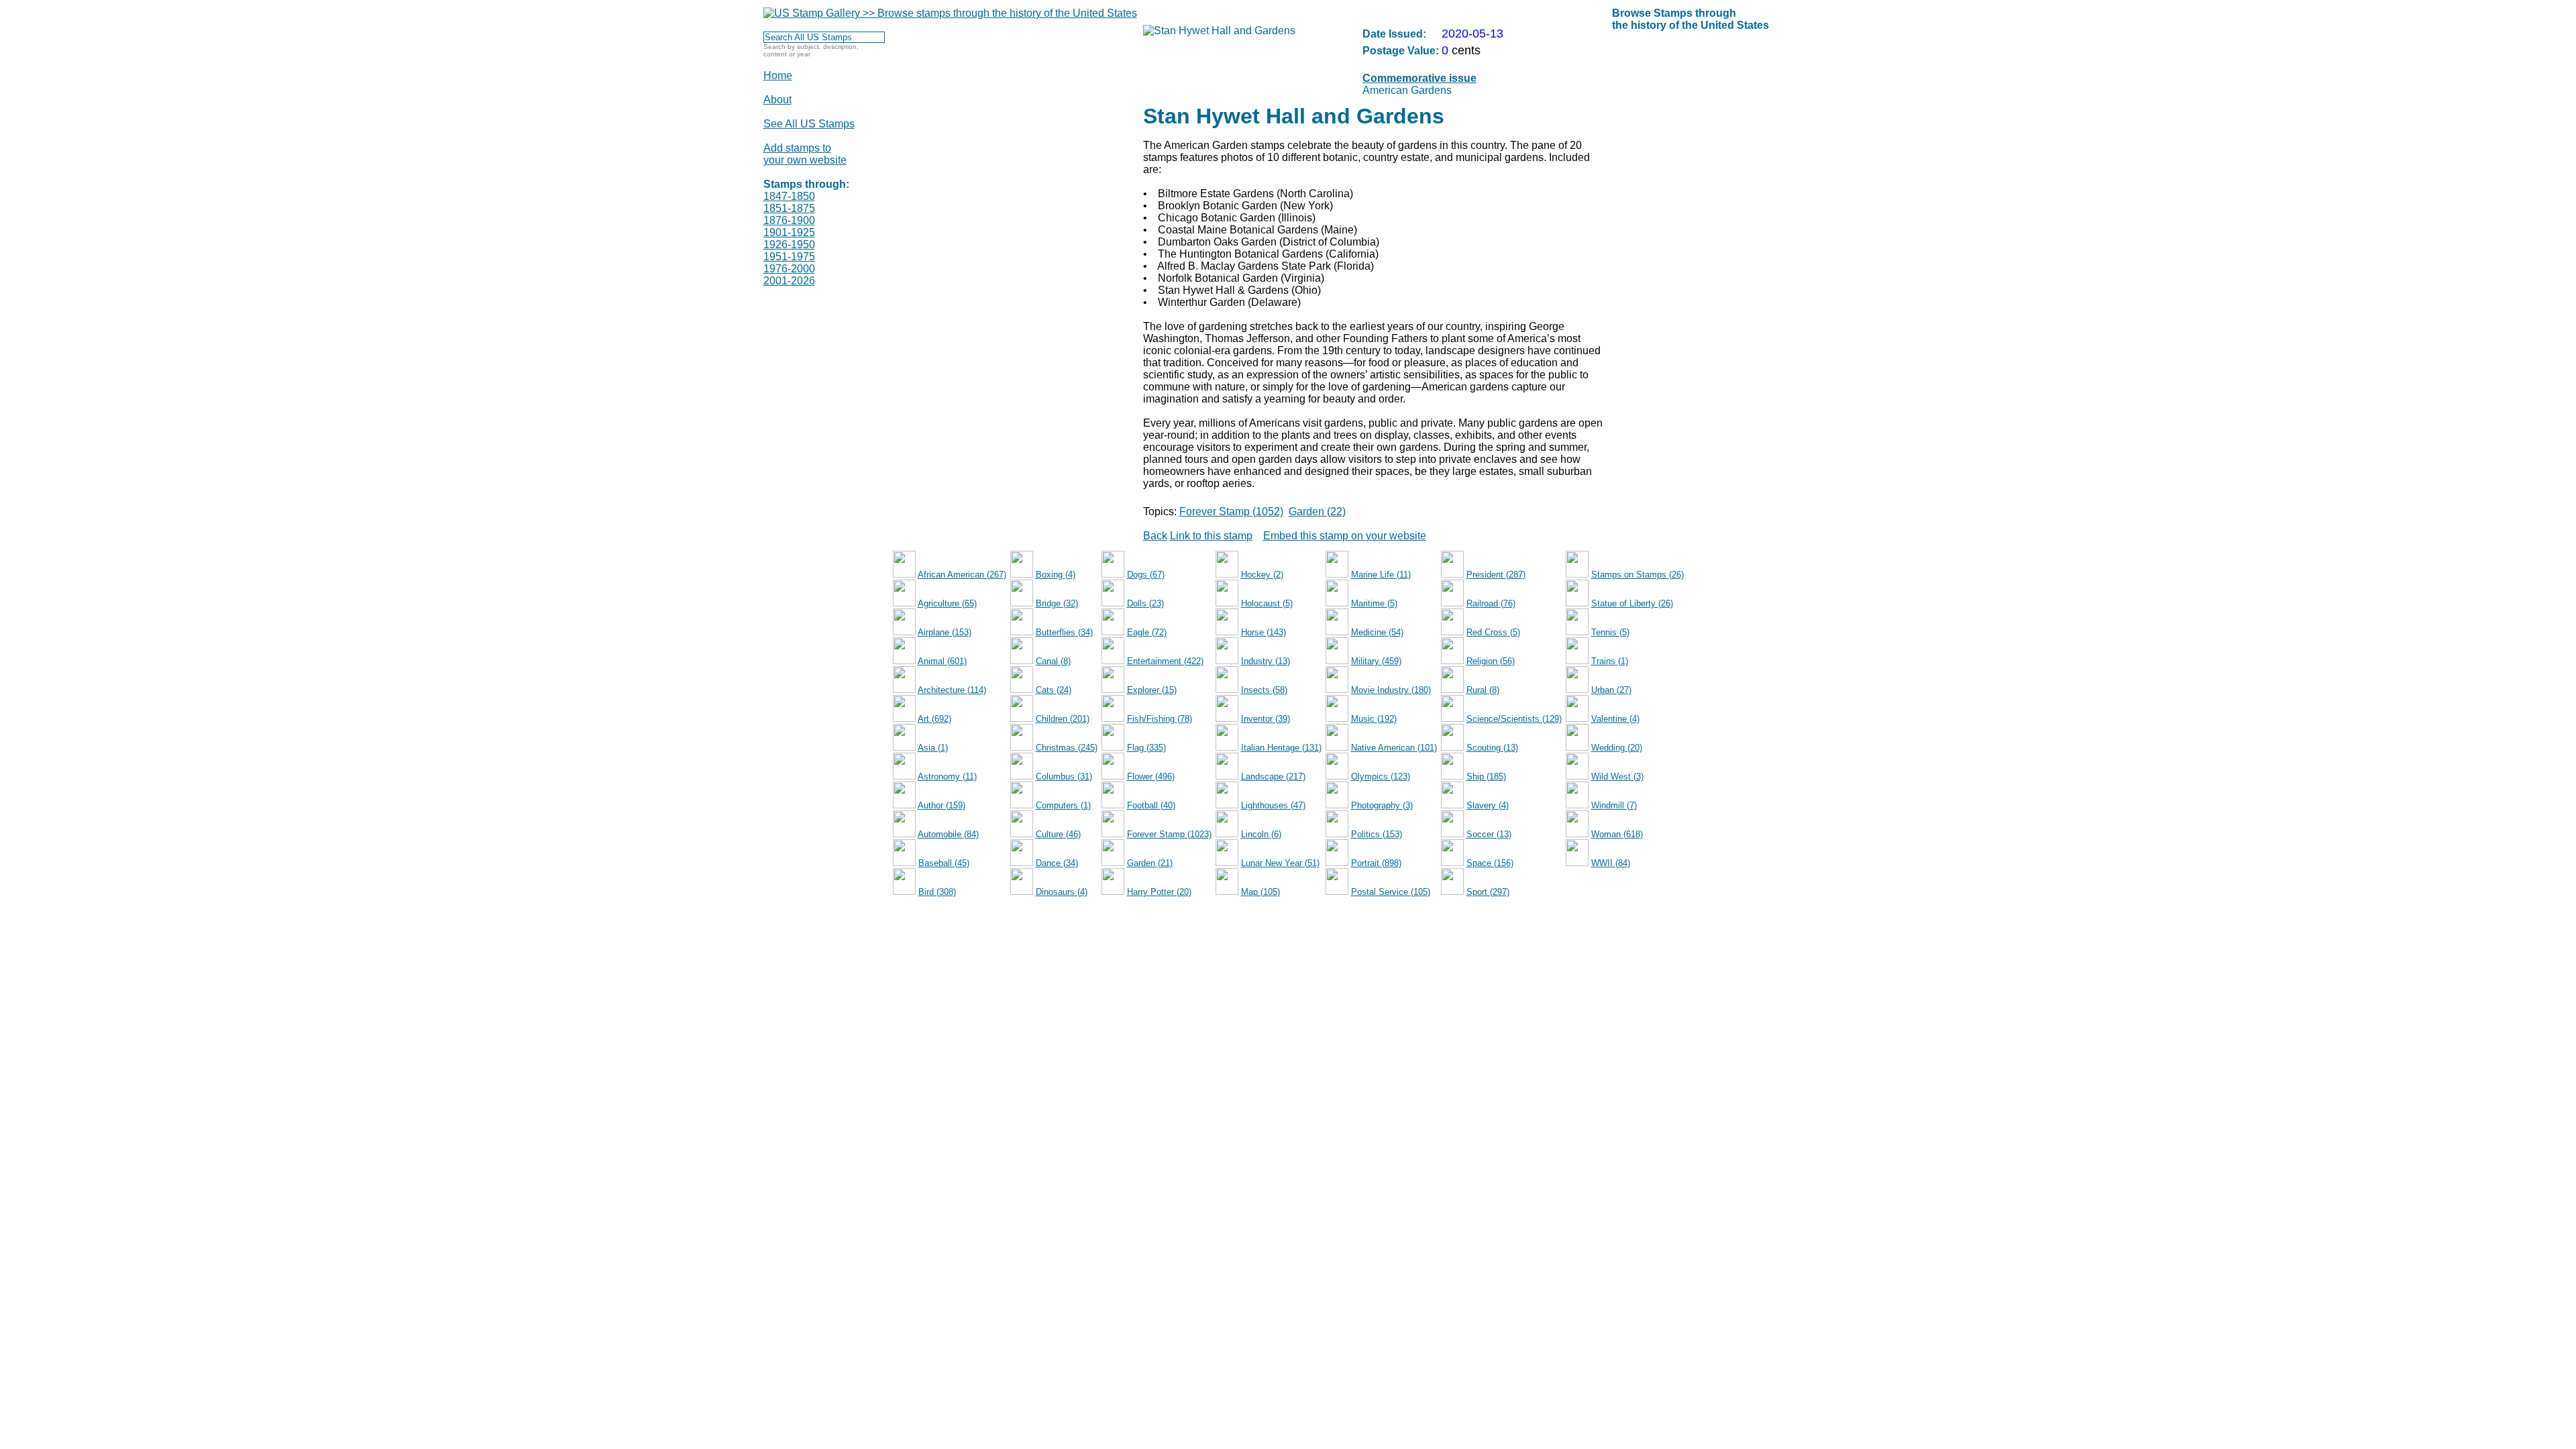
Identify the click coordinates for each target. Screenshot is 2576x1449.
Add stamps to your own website (805, 154)
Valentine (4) (1615, 719)
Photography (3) (1382, 805)
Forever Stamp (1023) (1169, 834)
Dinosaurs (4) (1062, 892)
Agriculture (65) (947, 603)
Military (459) (1376, 661)
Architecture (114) (952, 690)
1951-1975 (789, 257)
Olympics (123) (1381, 776)
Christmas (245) (1067, 748)
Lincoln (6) (1261, 834)
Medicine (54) (1377, 632)
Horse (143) (1264, 632)
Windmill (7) (1614, 805)
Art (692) (934, 719)
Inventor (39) (1266, 719)
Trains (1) (1610, 661)
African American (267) (962, 575)
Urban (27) (1611, 690)
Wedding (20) (1617, 748)
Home (778, 75)
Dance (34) (1057, 863)
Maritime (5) (1374, 603)
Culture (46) (1058, 834)
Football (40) (1151, 805)
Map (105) (1260, 892)
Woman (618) (1617, 834)
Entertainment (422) (1165, 661)
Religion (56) (1491, 661)
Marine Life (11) (1381, 575)
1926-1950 (789, 245)
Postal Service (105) (1391, 892)
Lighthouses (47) (1273, 805)
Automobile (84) (948, 834)
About (777, 100)
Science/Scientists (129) (1514, 719)
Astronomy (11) (947, 776)
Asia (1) (933, 748)
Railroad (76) (1491, 603)
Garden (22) (1317, 512)
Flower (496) (1151, 776)
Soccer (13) (1489, 834)
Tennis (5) (1610, 632)
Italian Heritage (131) (1281, 748)
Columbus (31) (1064, 776)
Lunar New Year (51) (1280, 863)
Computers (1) (1063, 805)
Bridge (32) (1057, 603)
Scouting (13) (1492, 748)
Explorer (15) (1152, 690)
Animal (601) (942, 661)
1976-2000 (789, 269)
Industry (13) (1266, 661)
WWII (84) (1611, 863)
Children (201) (1063, 719)
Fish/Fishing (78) (1160, 719)
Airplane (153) (945, 632)
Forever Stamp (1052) (1231, 512)
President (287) (1496, 575)
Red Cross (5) (1493, 632)
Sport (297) (1488, 892)
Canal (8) (1053, 661)
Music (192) (1374, 719)
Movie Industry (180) (1391, 690)
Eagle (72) (1147, 632)
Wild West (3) (1617, 776)
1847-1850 (789, 196)
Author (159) (942, 805)
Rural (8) (1483, 690)
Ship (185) (1486, 776)
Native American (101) (1394, 748)
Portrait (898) (1376, 863)
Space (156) (1490, 863)
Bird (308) (937, 892)
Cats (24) (1054, 690)
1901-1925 (789, 232)
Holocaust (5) (1267, 603)
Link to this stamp (1211, 536)
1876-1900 (789, 220)
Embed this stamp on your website (1345, 536)
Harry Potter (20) (1159, 892)
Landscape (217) (1273, 776)
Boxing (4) (1056, 575)
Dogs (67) (1146, 575)
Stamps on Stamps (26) (1638, 575)
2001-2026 (789, 281)
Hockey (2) (1262, 575)
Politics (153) (1377, 834)
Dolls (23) (1145, 603)
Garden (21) (1150, 863)
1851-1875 (789, 208)
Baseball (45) (944, 863)
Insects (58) (1264, 690)
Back (1155, 536)
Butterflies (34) (1064, 632)
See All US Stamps (809, 124)
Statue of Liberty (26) (1632, 603)
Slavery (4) (1488, 805)
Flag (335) (1146, 748)
